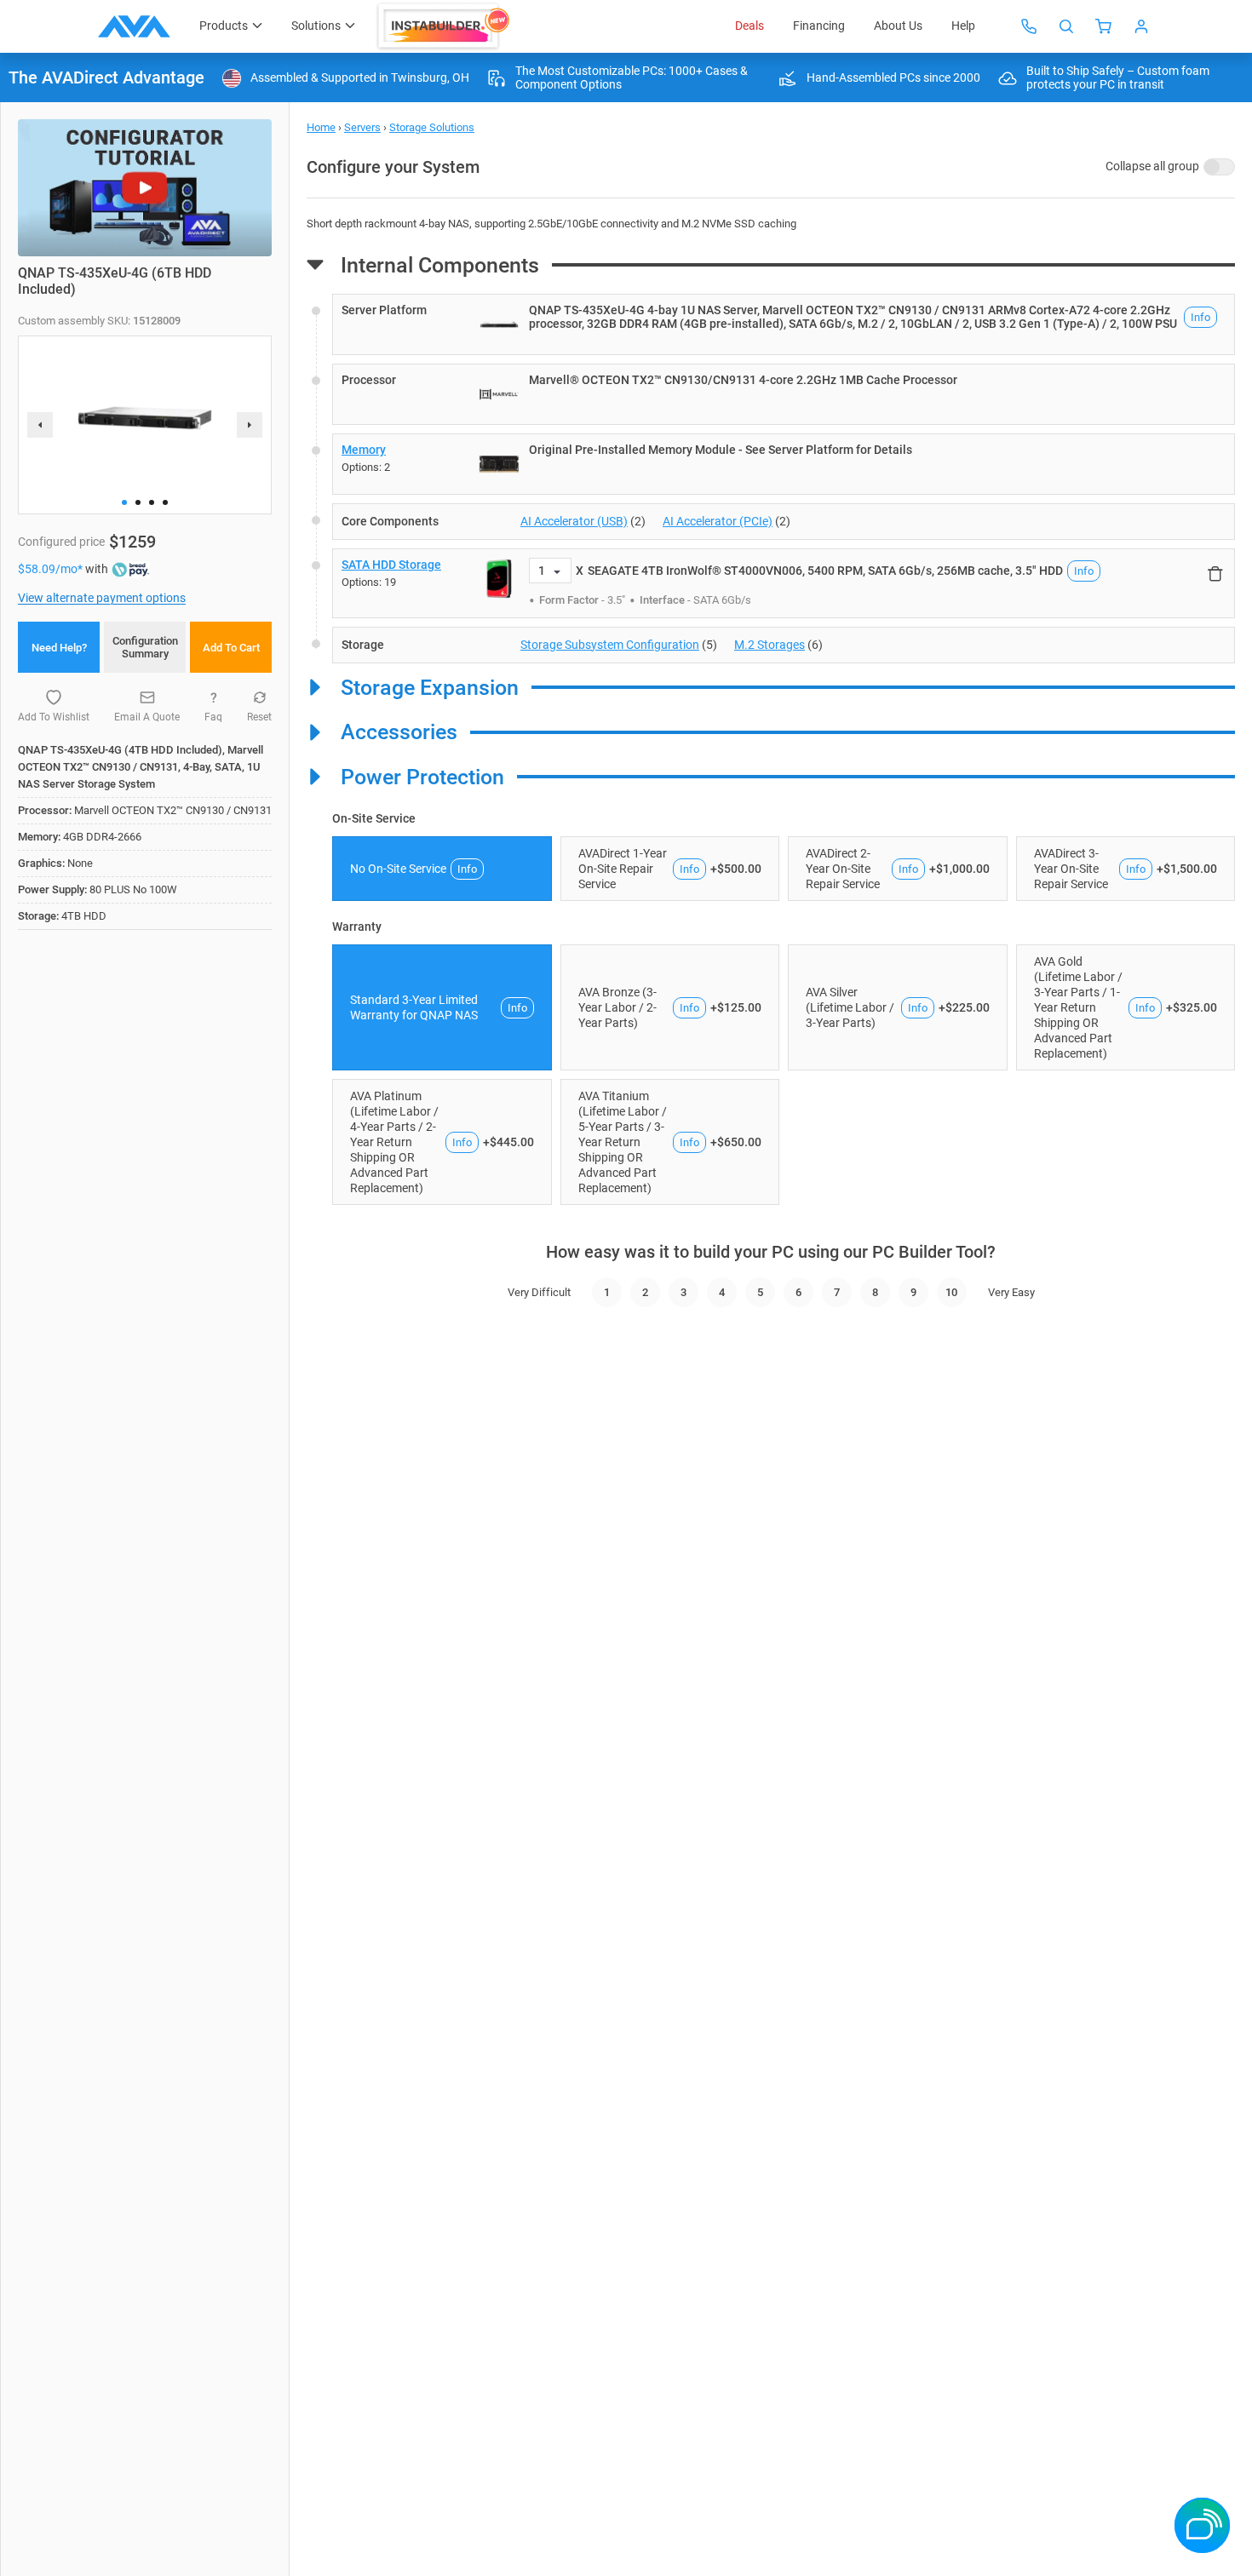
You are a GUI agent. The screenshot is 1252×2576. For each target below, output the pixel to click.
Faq (213, 717)
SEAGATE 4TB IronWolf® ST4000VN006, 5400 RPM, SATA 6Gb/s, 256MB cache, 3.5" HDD (825, 571)
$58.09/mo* (52, 569)
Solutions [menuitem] (316, 26)
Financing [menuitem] (819, 26)
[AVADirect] (134, 26)
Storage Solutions (432, 127)
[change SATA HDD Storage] (784, 583)
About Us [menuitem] (898, 26)
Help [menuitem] (963, 26)
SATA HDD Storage (391, 565)
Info (1200, 317)
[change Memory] (784, 464)
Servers (362, 127)
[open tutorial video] (145, 188)
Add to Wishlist (54, 717)
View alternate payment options (102, 598)
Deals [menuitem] (749, 26)
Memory (364, 450)
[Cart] (1104, 26)
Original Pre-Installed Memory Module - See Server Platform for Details (721, 450)
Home (321, 127)
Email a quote (147, 717)
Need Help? (59, 648)
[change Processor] (784, 394)
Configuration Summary (145, 647)
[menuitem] (445, 26)
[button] (124, 502)
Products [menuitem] (224, 26)
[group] (145, 418)
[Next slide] (250, 425)
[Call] (1029, 26)
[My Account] (1141, 26)
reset (259, 717)
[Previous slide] (40, 425)
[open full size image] (499, 324)
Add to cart (231, 648)
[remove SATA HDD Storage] (1215, 573)
